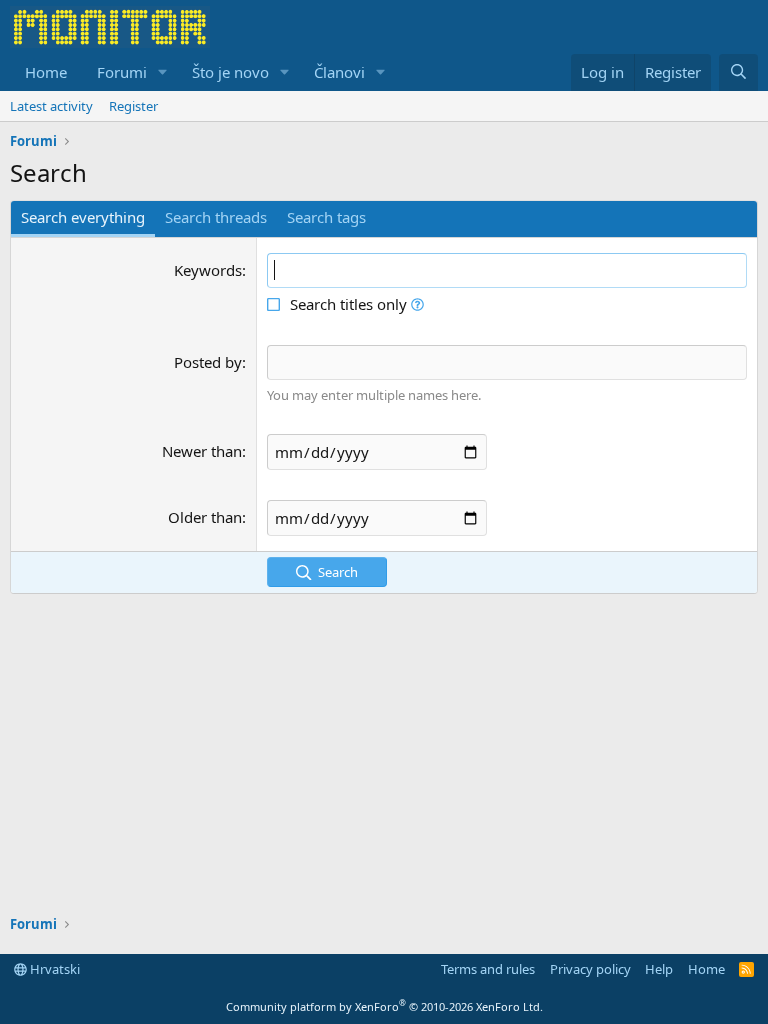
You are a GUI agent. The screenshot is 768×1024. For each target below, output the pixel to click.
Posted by (208, 362)
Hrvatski (53, 969)
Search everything (83, 217)
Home (46, 72)
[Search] (738, 72)
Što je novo (230, 72)
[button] (163, 72)
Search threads (216, 217)
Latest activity (51, 106)
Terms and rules (488, 969)
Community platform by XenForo (384, 1006)
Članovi (339, 72)
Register (133, 106)
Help (659, 969)
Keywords (208, 270)
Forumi (122, 72)
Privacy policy (590, 969)
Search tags (326, 217)
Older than (205, 517)
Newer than (202, 451)
